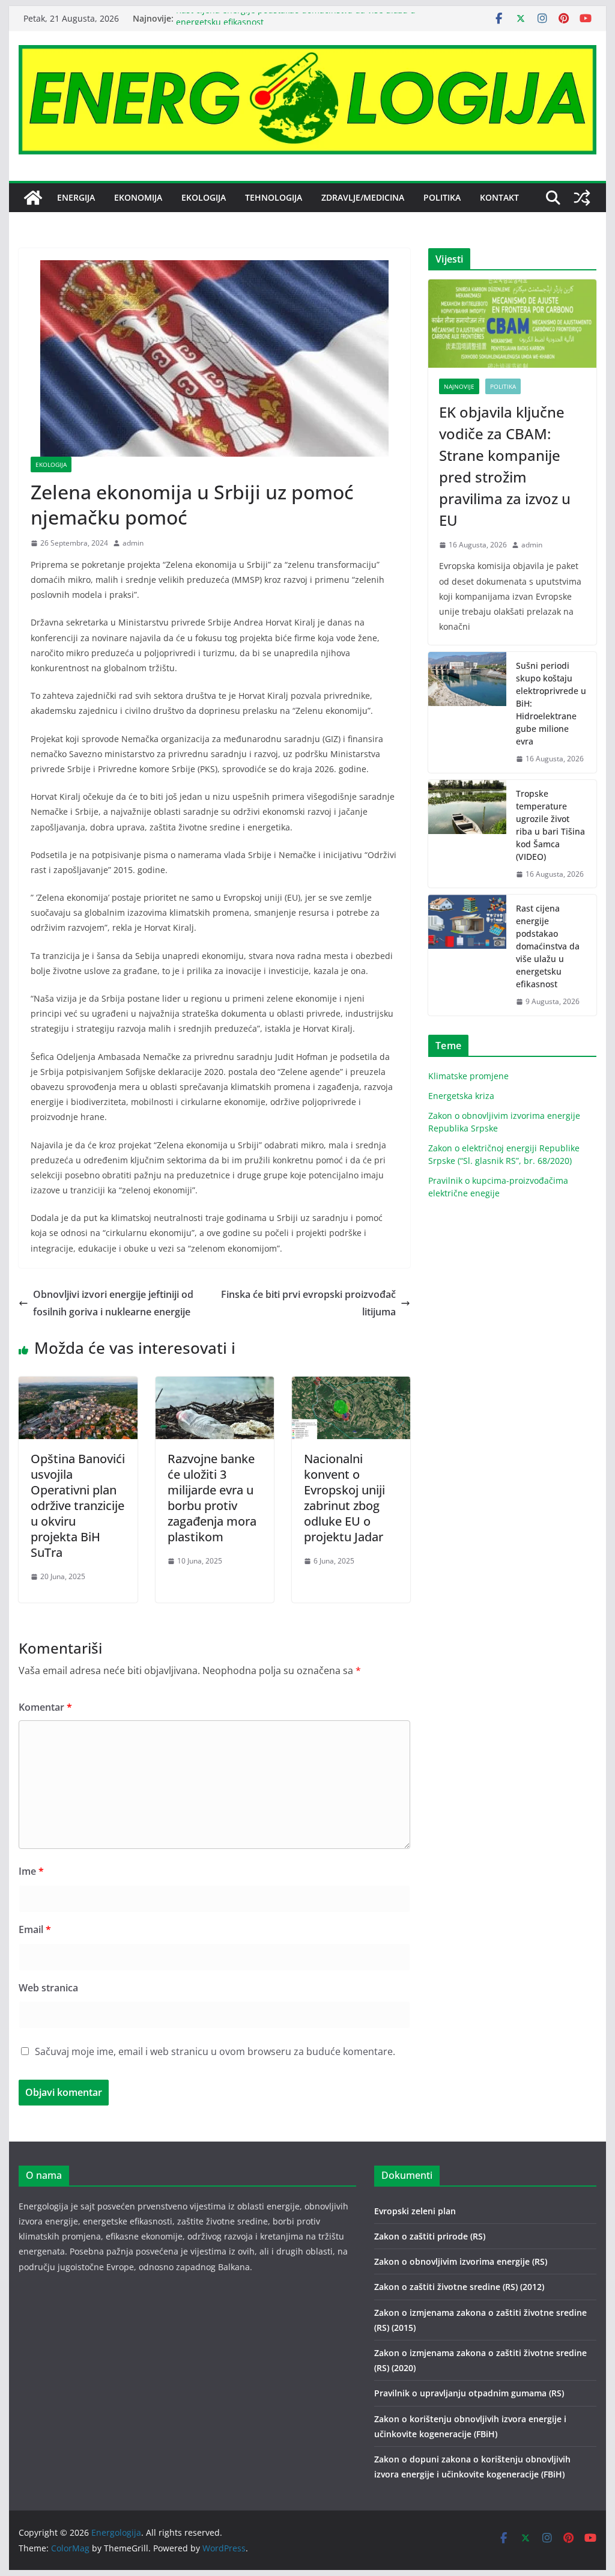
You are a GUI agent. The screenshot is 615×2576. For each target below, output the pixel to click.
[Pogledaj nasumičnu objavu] (582, 198)
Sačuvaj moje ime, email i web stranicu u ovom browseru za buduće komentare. (215, 2051)
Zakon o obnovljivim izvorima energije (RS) (461, 2261)
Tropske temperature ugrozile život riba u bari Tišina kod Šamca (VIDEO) (550, 825)
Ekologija (204, 197)
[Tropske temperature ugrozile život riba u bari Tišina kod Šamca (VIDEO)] (467, 834)
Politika (442, 197)
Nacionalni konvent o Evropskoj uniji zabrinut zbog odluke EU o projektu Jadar (344, 1498)
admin (133, 543)
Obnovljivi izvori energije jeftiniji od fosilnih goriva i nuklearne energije (113, 1303)
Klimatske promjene (468, 1076)
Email (35, 1929)
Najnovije (459, 386)
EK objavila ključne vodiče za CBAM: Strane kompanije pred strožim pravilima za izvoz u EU (505, 466)
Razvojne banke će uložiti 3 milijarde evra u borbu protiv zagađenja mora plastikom (212, 1498)
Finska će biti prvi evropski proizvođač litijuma (308, 1303)
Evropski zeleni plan (415, 2211)
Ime (31, 1871)
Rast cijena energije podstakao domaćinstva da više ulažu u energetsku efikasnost (548, 946)
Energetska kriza (461, 1096)
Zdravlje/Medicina (363, 197)
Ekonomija (138, 197)
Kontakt (499, 197)
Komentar (45, 1707)
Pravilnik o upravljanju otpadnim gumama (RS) (469, 2393)
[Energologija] (33, 198)
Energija (76, 197)
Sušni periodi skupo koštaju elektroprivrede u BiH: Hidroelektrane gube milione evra (551, 703)
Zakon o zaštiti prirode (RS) (430, 2236)
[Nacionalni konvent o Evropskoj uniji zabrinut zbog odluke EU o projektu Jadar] (351, 1385)
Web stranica (48, 1988)
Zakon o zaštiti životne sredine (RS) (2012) (459, 2287)
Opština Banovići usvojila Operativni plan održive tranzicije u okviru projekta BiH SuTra (78, 1506)
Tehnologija (274, 197)
